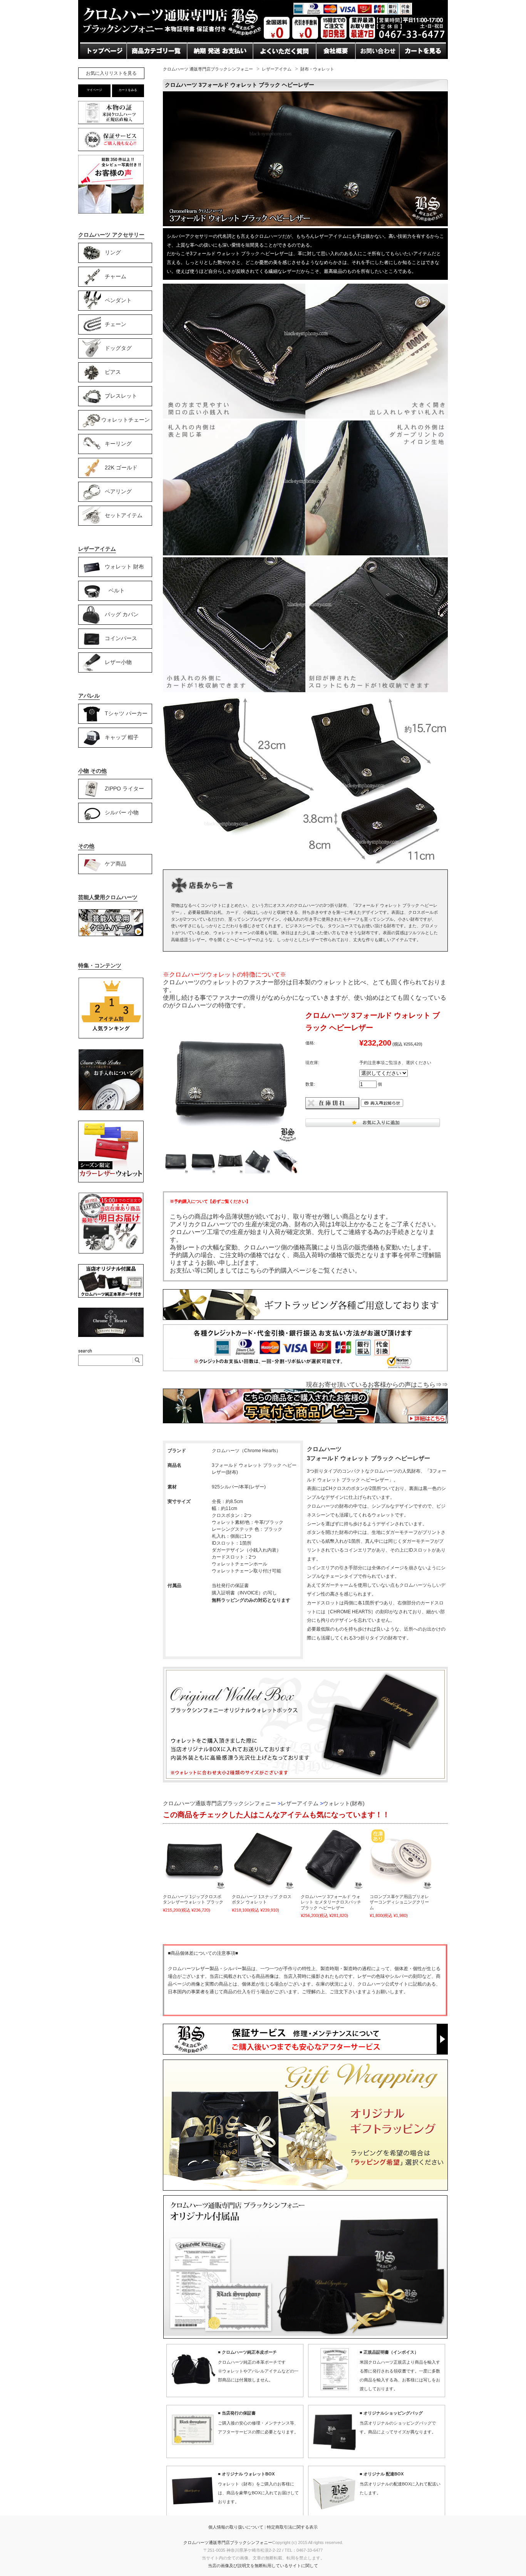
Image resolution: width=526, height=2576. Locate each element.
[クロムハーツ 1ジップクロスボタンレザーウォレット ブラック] (194, 1859)
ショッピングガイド (155, 66)
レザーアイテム (277, 69)
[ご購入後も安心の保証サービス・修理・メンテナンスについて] (111, 151)
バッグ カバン (122, 614)
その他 (86, 846)
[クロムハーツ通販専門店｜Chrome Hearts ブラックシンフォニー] (263, 40)
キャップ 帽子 (122, 737)
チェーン (116, 324)
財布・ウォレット (317, 69)
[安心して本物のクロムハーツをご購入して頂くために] (111, 124)
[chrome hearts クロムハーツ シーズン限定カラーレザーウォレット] (111, 1181)
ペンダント (118, 300)
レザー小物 (118, 662)
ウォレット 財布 (124, 566)
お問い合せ (203, 66)
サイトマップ (335, 66)
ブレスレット (121, 395)
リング (113, 252)
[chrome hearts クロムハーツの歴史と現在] (111, 1335)
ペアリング (118, 491)
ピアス (113, 372)
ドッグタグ (118, 348)
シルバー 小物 (122, 812)
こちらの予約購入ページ (278, 1270)
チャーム (116, 276)
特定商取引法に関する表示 (292, 2527)
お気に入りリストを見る (111, 73)
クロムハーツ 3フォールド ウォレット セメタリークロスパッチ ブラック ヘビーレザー (331, 1902)
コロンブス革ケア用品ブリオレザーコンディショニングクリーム (399, 1902)
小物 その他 (92, 771)
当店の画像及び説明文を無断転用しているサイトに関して (263, 2566)
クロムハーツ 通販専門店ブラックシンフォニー (208, 69)
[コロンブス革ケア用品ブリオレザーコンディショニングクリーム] (401, 1859)
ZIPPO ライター (124, 788)
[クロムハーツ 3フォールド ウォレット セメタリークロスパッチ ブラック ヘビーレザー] (332, 1859)
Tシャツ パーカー (126, 713)
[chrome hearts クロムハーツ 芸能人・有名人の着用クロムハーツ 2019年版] (111, 935)
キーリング (118, 443)
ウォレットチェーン (126, 419)
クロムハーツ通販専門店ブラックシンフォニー (228, 2542)
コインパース (121, 638)
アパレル (89, 696)
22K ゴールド (121, 467)
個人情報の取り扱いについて (236, 2527)
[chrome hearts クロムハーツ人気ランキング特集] (111, 1037)
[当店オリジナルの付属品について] (111, 1296)
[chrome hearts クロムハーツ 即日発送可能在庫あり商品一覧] (111, 1253)
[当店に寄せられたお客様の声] (111, 211)
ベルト (117, 590)
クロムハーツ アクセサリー (111, 235)
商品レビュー (272, 66)
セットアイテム (124, 515)
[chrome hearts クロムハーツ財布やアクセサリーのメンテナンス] (111, 1109)
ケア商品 (116, 863)
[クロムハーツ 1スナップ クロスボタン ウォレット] (263, 1859)
